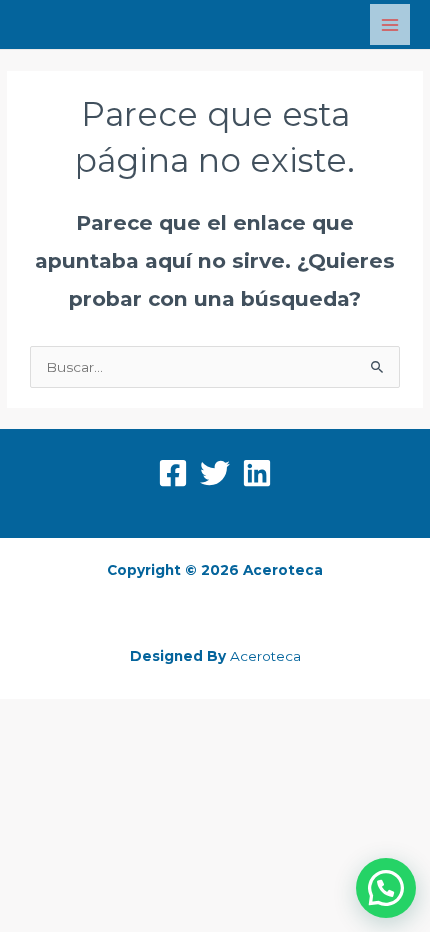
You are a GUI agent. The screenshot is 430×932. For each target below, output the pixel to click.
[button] (386, 888)
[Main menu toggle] (390, 24)
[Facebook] (173, 473)
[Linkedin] (257, 473)
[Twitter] (215, 473)
